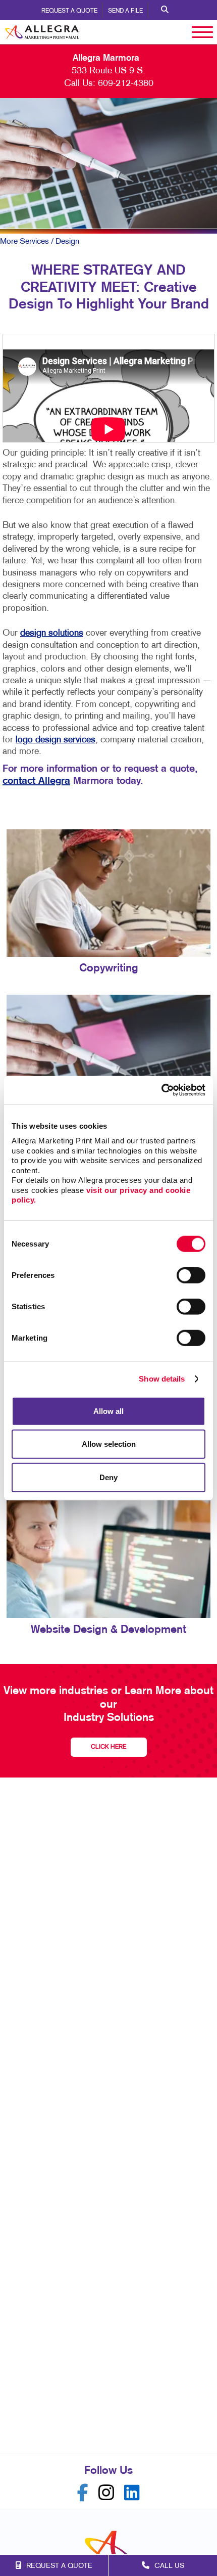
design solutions (52, 633)
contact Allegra (36, 781)
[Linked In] (132, 2493)
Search (165, 10)
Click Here (108, 1747)
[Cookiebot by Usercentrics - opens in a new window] (161, 1090)
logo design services (56, 740)
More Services (24, 242)
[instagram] (106, 2493)
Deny (108, 1477)
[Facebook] (83, 2493)
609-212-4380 (126, 84)
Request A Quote (69, 11)
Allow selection (109, 1444)
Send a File (125, 11)
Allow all (108, 1411)
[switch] (191, 1275)
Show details (162, 1379)
